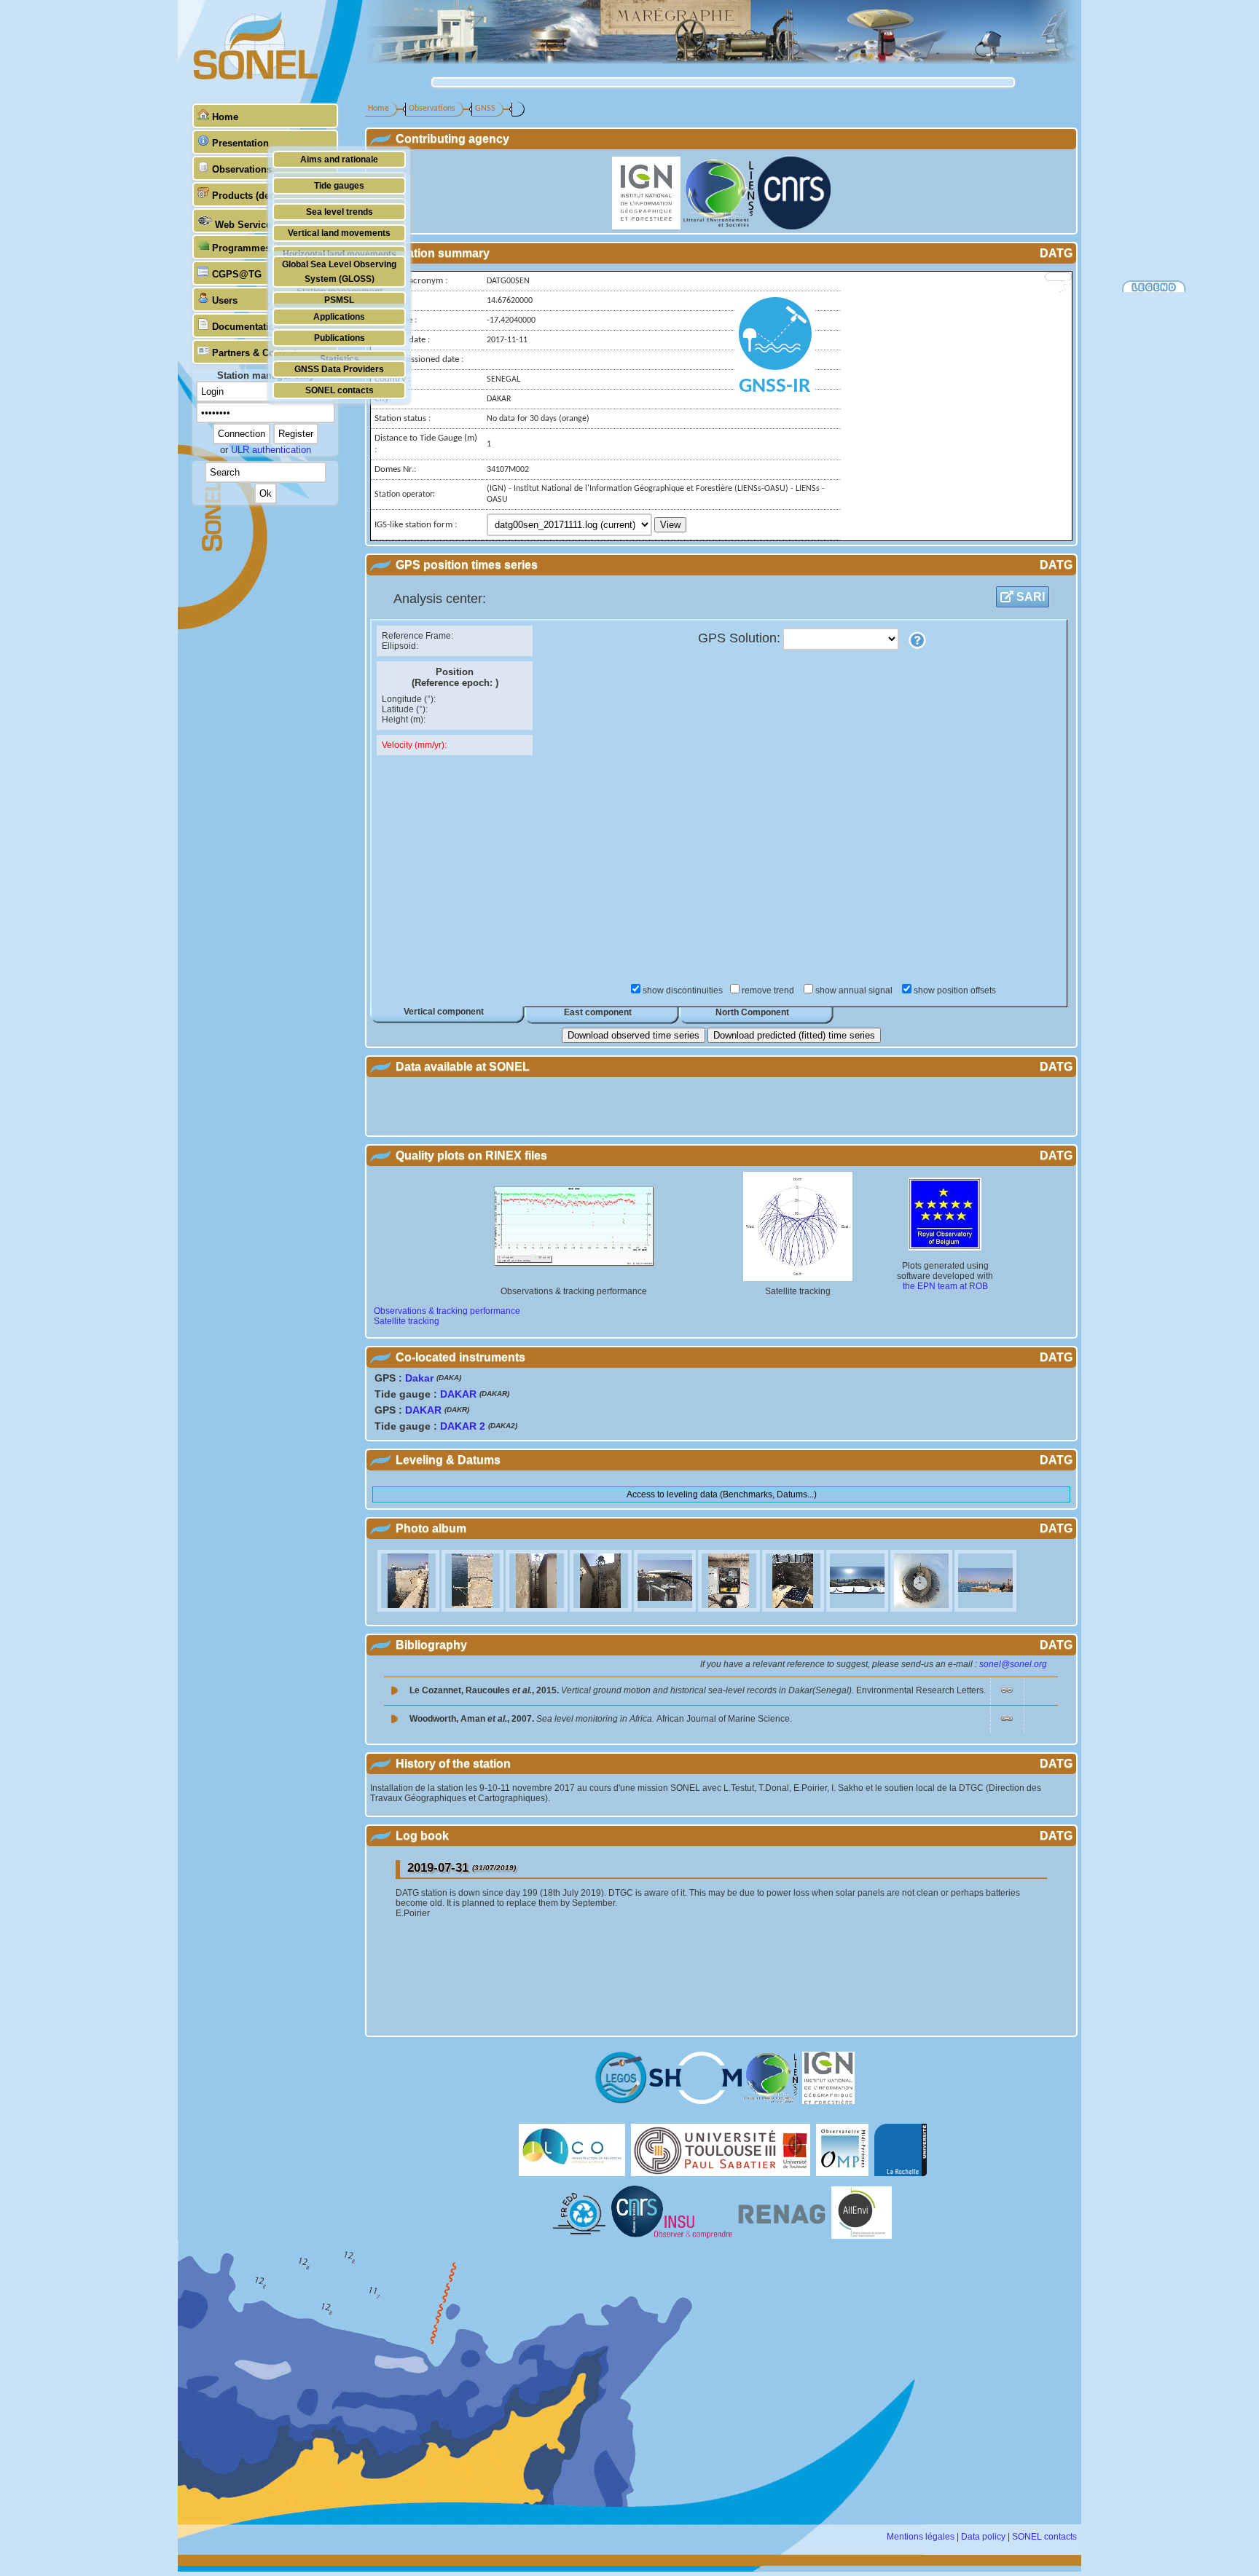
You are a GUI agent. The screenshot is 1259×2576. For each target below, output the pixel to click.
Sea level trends (340, 212)
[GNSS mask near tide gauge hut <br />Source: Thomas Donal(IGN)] (602, 1609)
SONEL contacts (340, 390)
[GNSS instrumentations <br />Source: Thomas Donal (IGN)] (730, 1609)
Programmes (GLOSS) (262, 248)
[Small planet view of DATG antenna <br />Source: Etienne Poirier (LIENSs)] (922, 1609)
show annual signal (855, 990)
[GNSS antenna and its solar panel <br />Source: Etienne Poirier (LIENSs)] (794, 1609)
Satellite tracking (407, 1321)
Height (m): (404, 720)
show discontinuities (683, 990)
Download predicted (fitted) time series (794, 1035)
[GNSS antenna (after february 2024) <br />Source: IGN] (985, 1609)
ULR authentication (271, 450)
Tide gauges (339, 185)
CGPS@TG (237, 274)
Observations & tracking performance (447, 1311)
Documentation (246, 327)
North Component (752, 1012)
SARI (1029, 597)
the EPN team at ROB (945, 1286)
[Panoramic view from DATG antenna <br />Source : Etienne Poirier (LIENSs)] (858, 1609)
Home (225, 117)
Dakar (419, 1378)
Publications (340, 338)
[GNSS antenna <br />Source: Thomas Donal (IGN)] (666, 1609)
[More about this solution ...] (917, 640)
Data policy (983, 2537)
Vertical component (444, 1012)
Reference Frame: (417, 636)
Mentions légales (921, 2537)
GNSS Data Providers (339, 369)
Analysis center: (440, 599)
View (670, 525)
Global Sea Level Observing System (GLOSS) (339, 271)
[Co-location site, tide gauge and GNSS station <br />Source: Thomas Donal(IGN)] (409, 1609)
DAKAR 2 (463, 1426)
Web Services (246, 225)
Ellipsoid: (400, 646)
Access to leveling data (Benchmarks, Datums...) (722, 1494)
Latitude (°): (405, 709)
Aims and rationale (339, 159)
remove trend (769, 990)
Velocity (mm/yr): (414, 745)
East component (598, 1012)
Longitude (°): (409, 699)
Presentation (240, 143)
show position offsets (955, 990)
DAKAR (458, 1394)
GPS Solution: (739, 638)
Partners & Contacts (257, 353)
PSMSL (339, 300)
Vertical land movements (339, 233)
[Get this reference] (1007, 1693)
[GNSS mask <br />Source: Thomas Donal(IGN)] (538, 1609)
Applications (339, 316)
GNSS (485, 109)
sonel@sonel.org (1013, 1664)
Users (225, 300)
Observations (242, 169)
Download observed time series (634, 1035)
